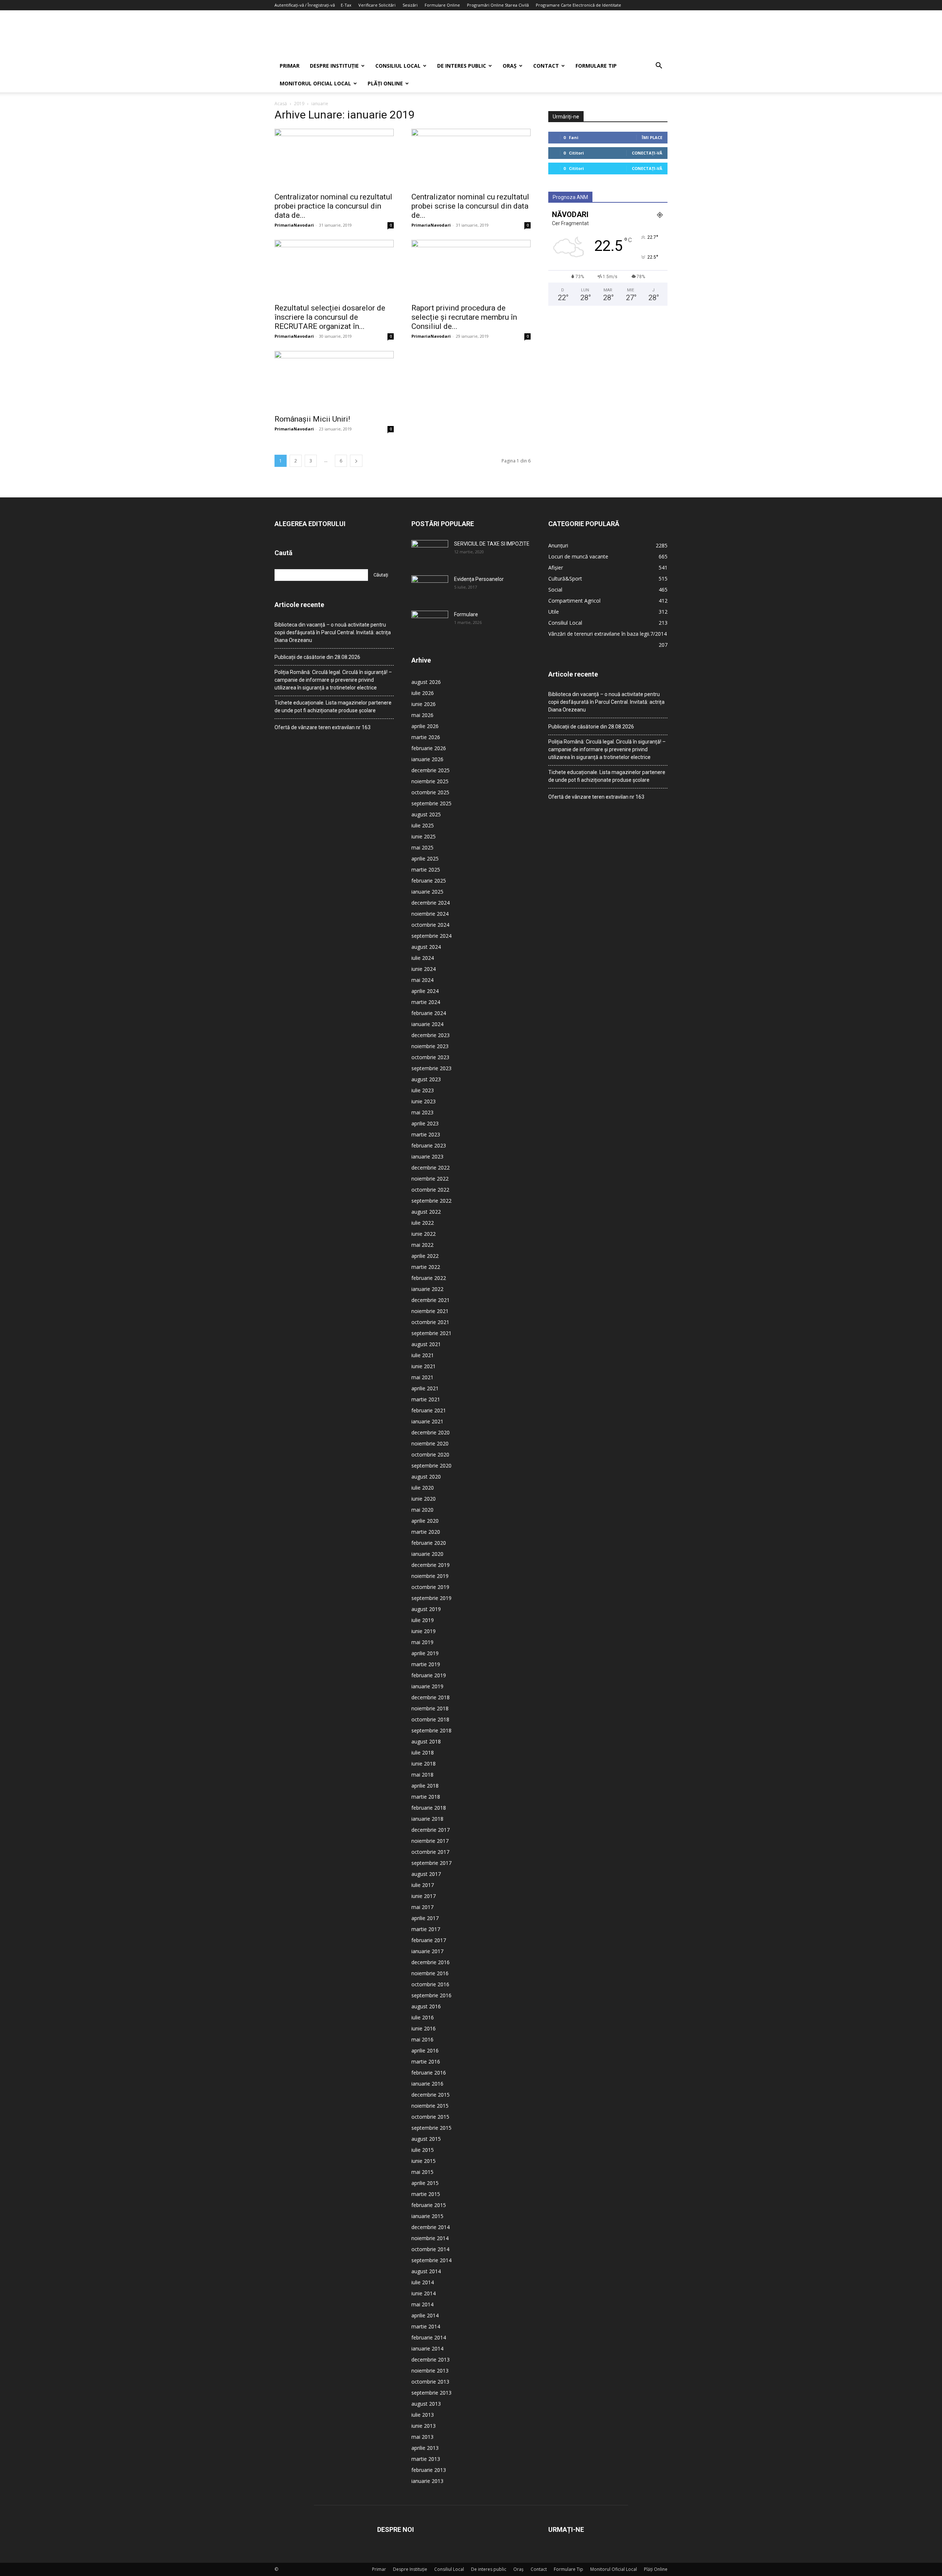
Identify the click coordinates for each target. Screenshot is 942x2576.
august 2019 (426, 1609)
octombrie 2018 (430, 1719)
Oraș (510, 66)
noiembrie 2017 (430, 1841)
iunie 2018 (424, 1764)
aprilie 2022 (425, 1256)
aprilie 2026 (425, 726)
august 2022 (426, 1212)
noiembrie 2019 (430, 1576)
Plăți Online (385, 83)
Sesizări (410, 5)
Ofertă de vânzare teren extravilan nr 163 (323, 727)
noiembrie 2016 (430, 1973)
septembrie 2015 (431, 2128)
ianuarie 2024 (427, 1024)
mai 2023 (422, 1112)
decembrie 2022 (431, 1168)
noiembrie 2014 (430, 2238)
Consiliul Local (398, 66)
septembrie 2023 (431, 1068)
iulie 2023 (423, 1090)
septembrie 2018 (431, 1730)
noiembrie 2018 (430, 1708)
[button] (659, 66)
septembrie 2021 (431, 1333)
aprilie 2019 (425, 1653)
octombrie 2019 (430, 1587)
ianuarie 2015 (427, 2216)
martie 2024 (426, 1002)
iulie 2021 (423, 1355)
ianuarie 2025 (427, 892)
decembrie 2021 (431, 1300)
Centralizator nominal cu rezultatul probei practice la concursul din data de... (333, 206)
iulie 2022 (423, 1223)
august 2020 (426, 1477)
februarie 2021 (429, 1410)
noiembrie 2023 (430, 1046)
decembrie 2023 (431, 1035)
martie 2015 (426, 2194)
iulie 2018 (423, 1752)
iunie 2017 (424, 1896)
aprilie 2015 (425, 2183)
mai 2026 (422, 715)
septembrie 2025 (431, 803)
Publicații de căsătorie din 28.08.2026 (317, 657)
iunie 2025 (424, 836)
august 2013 (426, 2404)
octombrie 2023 (430, 1057)
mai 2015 (422, 2172)
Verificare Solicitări (377, 5)
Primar (290, 66)
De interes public (462, 66)
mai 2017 (422, 1907)
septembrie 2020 (431, 1466)
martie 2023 (426, 1134)
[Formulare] (430, 624)
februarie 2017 (429, 1940)
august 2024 (426, 947)
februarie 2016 (429, 2073)
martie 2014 (426, 2326)
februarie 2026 (429, 748)
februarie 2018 (429, 1808)
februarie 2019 (429, 1675)
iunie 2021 (424, 1366)
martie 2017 (426, 1929)
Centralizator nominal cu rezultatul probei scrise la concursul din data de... (470, 206)
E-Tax (346, 5)
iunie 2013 (424, 2426)
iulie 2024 (423, 958)
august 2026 (426, 682)
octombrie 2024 (430, 925)
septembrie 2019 (431, 1598)
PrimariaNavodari (294, 225)
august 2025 (426, 814)
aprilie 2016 (425, 2050)
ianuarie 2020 (427, 1554)
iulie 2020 (423, 1488)
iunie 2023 (424, 1101)
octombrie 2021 (430, 1322)
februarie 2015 (429, 2205)
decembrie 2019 (431, 1565)
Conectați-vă (647, 153)
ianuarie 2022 (427, 1289)
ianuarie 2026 (427, 759)
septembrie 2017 (431, 1863)
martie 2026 (426, 737)
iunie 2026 (424, 704)
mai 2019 (422, 1642)
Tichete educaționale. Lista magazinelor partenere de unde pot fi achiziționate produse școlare (333, 707)
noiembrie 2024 (430, 914)
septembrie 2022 (431, 1201)
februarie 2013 (429, 2470)
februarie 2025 (429, 881)
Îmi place (652, 137)
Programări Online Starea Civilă (498, 5)
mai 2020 (422, 1510)
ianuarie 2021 (427, 1421)
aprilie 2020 (425, 1521)
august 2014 (426, 2271)
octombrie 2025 (430, 792)
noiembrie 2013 (430, 2371)
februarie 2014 (429, 2337)
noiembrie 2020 (430, 1443)
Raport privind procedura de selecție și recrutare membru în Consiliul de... (464, 317)
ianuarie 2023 (427, 1156)
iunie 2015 (424, 2161)
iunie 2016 (424, 2028)
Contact (546, 66)
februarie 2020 (429, 1543)
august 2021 (426, 1344)
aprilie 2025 (425, 858)
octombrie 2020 (430, 1454)
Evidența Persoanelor (479, 579)
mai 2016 (422, 2039)
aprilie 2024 (425, 991)
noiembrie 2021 (430, 1311)
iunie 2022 (424, 1234)
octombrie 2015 (430, 2117)
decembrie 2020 (431, 1432)
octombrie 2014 (430, 2249)
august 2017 (426, 1874)
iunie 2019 (424, 1631)
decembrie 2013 (431, 2359)
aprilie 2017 (425, 1918)
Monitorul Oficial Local (315, 83)
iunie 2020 (424, 1499)
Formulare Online (442, 5)
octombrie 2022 (430, 1190)
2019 (299, 104)
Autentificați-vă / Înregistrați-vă (305, 5)
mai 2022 (422, 1245)
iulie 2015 (423, 2150)
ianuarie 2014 (427, 2348)
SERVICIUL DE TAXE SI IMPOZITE (492, 544)
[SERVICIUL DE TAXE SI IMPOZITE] (430, 553)
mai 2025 (422, 847)
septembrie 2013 (431, 2393)
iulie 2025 (423, 825)
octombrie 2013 (430, 2382)
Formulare (466, 614)
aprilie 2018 (425, 1786)
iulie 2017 (423, 1885)
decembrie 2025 (431, 770)
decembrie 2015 (431, 2095)
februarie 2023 (429, 1145)
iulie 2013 (423, 2415)
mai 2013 (422, 2437)
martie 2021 (426, 1399)
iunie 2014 (424, 2293)
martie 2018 (426, 1797)
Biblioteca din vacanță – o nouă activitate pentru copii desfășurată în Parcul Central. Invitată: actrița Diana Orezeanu (333, 632)
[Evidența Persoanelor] (430, 588)
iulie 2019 (423, 1620)
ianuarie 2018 (427, 1819)
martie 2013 (426, 2459)
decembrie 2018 (431, 1697)
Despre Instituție (334, 66)
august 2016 (426, 2006)
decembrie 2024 (431, 903)
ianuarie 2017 (427, 1951)
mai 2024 (422, 980)
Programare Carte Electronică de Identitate (578, 5)
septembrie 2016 (431, 1995)
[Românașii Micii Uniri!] (334, 380)
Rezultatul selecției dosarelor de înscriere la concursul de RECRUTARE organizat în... (330, 317)
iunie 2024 (424, 969)
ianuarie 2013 (427, 2481)
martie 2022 (426, 1267)
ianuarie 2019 (427, 1686)
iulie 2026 (423, 693)
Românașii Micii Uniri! (312, 419)
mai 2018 (422, 1775)
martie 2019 (426, 1664)
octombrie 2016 (430, 1984)
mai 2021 (422, 1377)
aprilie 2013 (425, 2448)
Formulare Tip (596, 66)
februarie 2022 (429, 1278)
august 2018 (426, 1741)
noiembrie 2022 (430, 1179)
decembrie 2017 (431, 1830)
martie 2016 (426, 2061)
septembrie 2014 (431, 2260)
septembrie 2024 (431, 936)
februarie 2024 (429, 1013)
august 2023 (426, 1079)
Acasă (281, 104)
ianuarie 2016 (427, 2084)
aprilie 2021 (425, 1388)
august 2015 (426, 2139)
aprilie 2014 (425, 2315)
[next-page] (356, 461)
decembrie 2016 (431, 1962)
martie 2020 (426, 1532)
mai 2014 (422, 2304)
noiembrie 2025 (430, 781)
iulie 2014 (423, 2282)
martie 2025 (426, 870)
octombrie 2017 (430, 1852)
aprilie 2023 (425, 1123)
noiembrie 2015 (430, 2106)
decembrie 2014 (431, 2227)
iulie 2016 (423, 2017)
